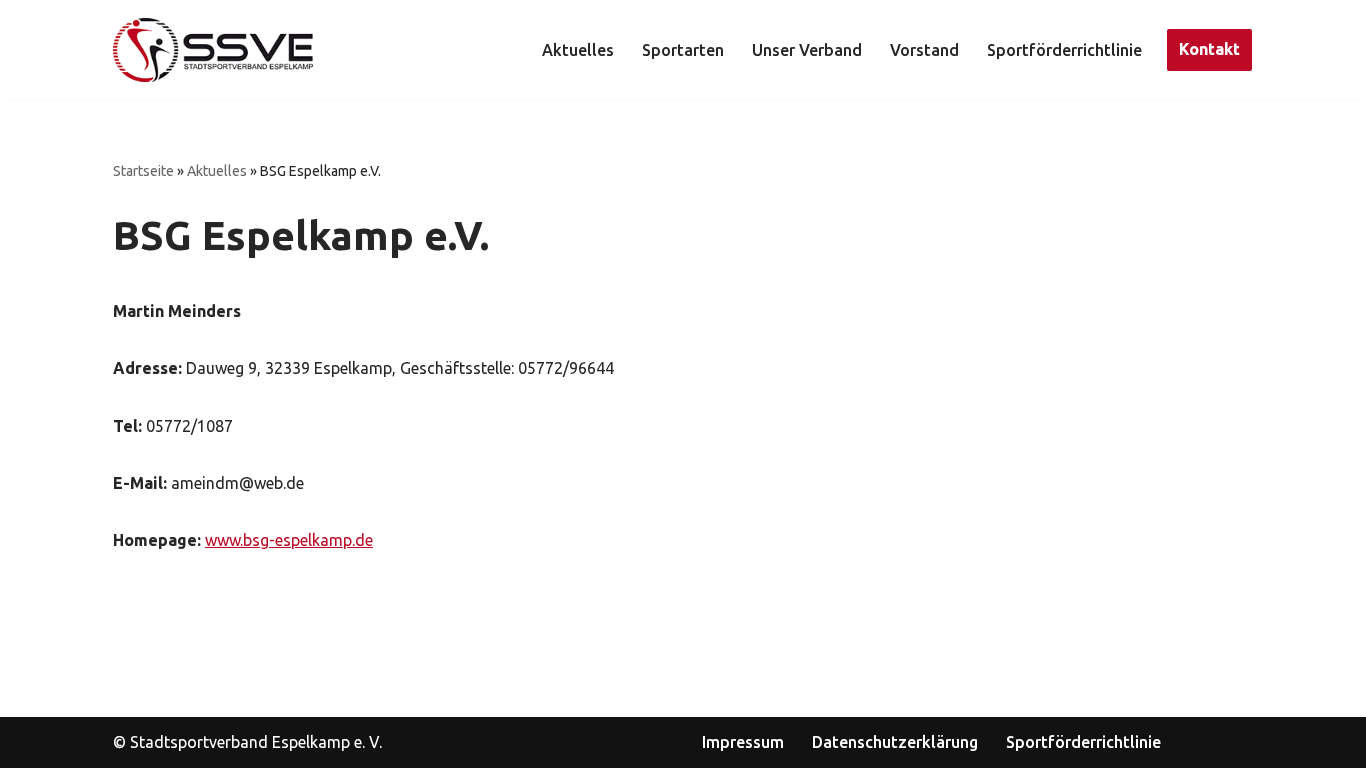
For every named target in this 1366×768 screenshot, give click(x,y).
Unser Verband (807, 50)
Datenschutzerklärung (895, 742)
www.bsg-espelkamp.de (289, 540)
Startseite (143, 171)
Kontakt (1209, 49)
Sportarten (683, 50)
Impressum (743, 742)
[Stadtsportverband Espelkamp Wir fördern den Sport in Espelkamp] (213, 50)
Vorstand (924, 50)
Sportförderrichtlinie (1064, 50)
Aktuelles (578, 50)
